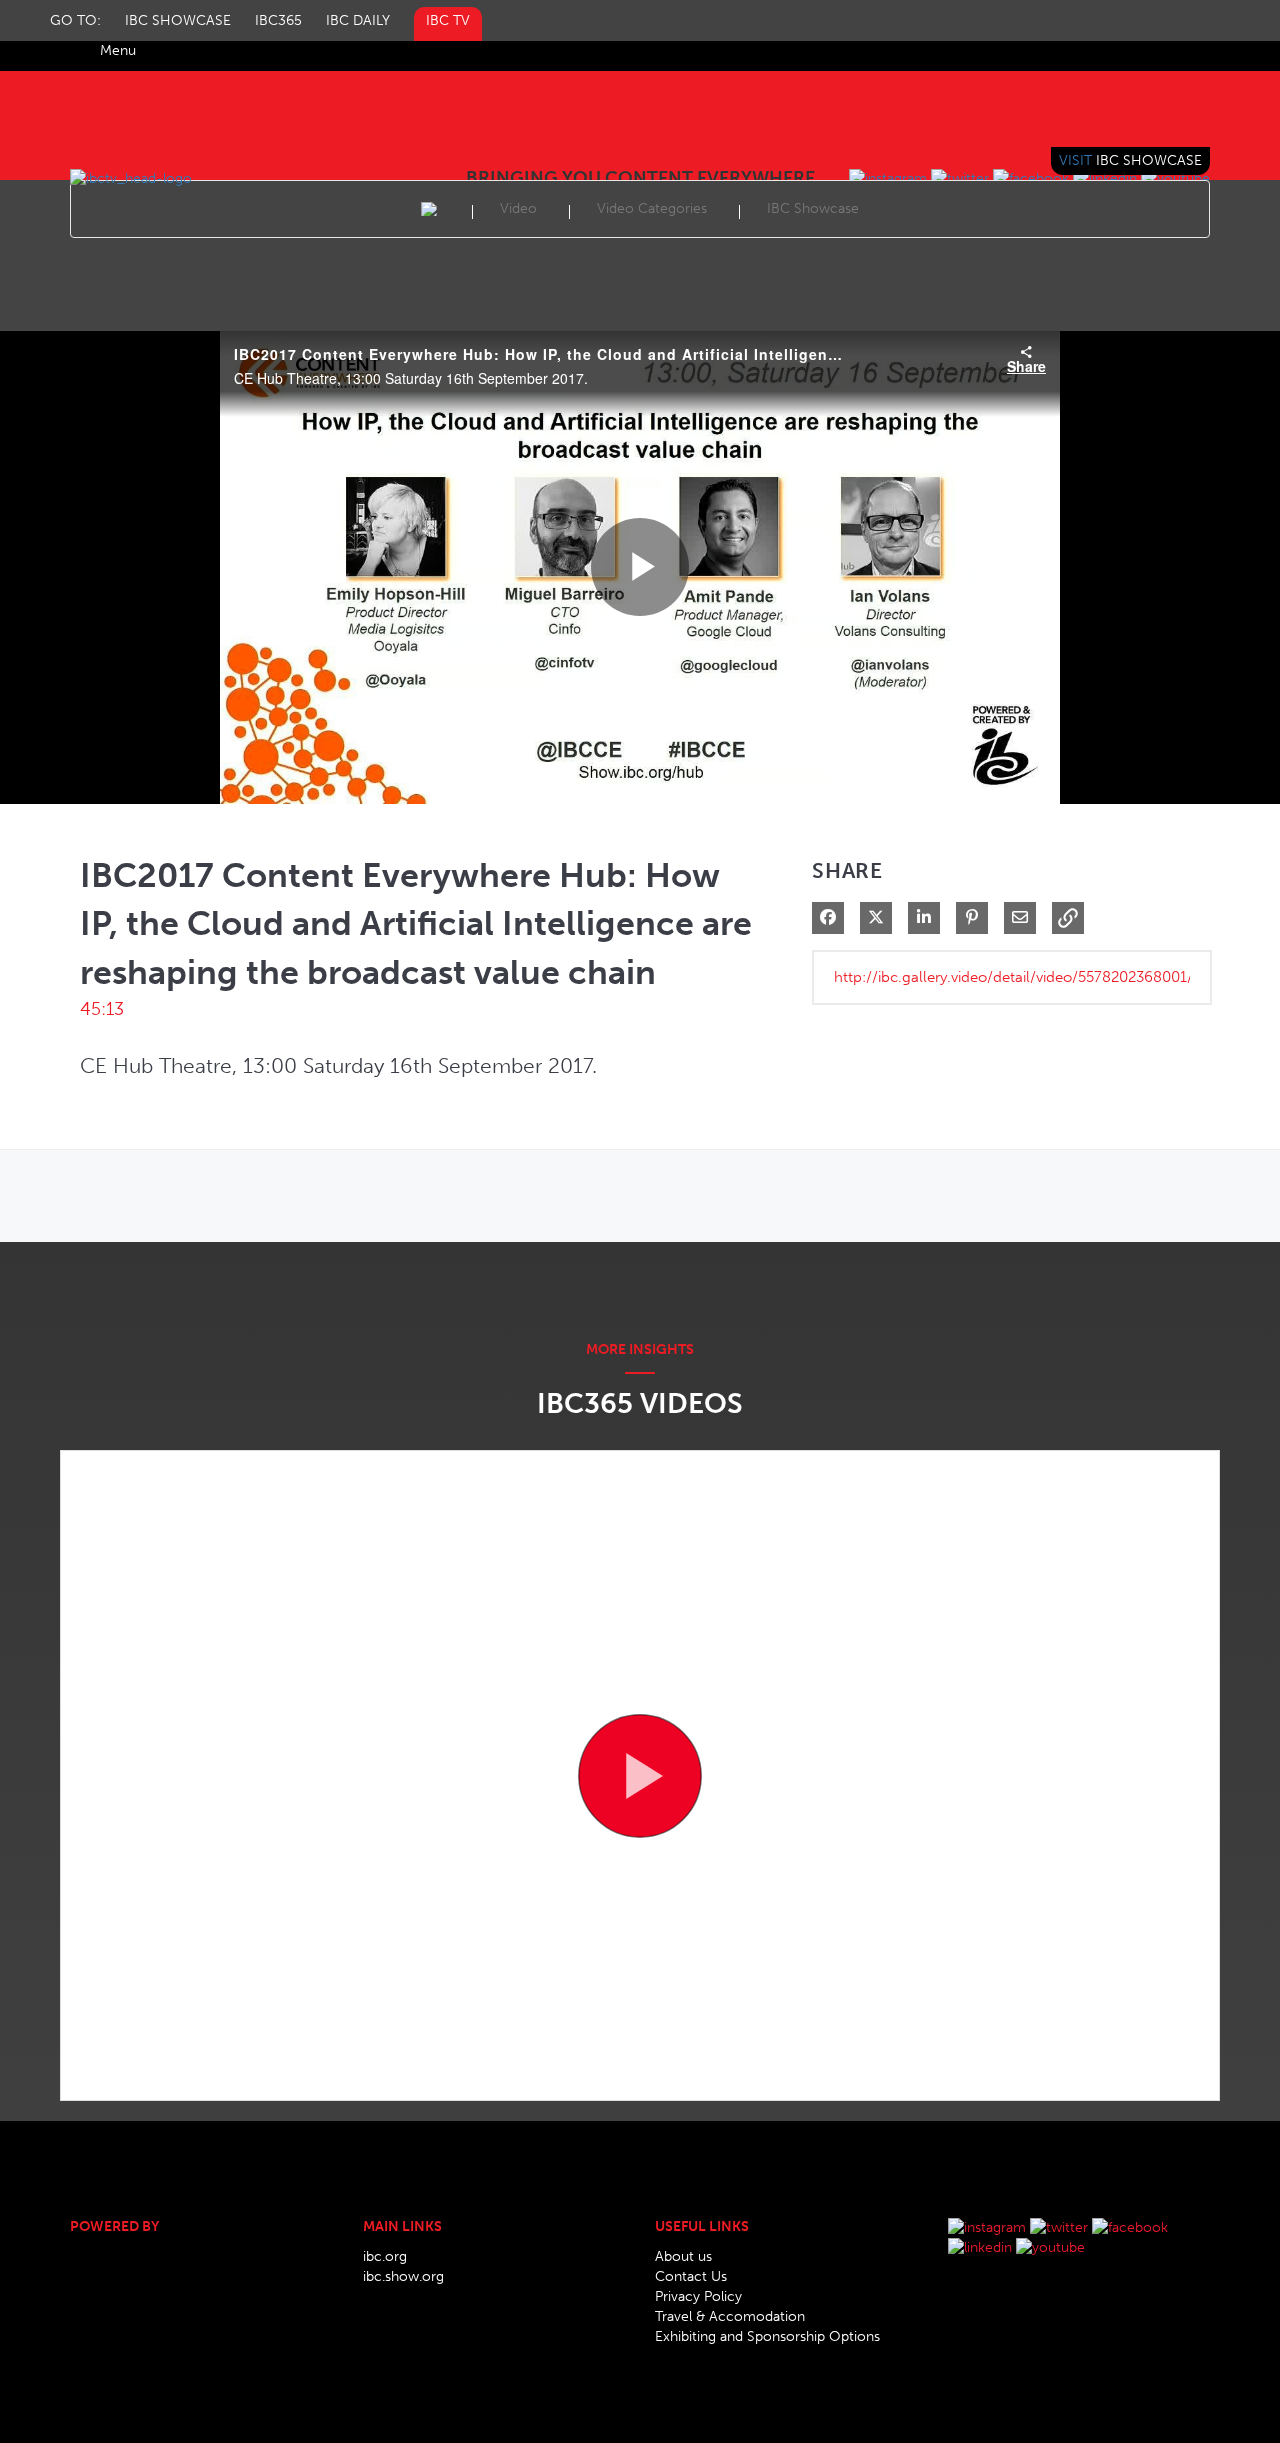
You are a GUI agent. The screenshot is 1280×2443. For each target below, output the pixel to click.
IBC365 (278, 20)
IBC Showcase (178, 20)
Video (518, 208)
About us (683, 2256)
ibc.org (385, 2256)
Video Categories (652, 208)
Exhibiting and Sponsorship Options (767, 2336)
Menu (118, 50)
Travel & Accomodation (730, 2316)
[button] (1068, 918)
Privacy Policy (698, 2296)
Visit (1130, 160)
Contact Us (691, 2276)
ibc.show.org (403, 2276)
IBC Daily (358, 20)
